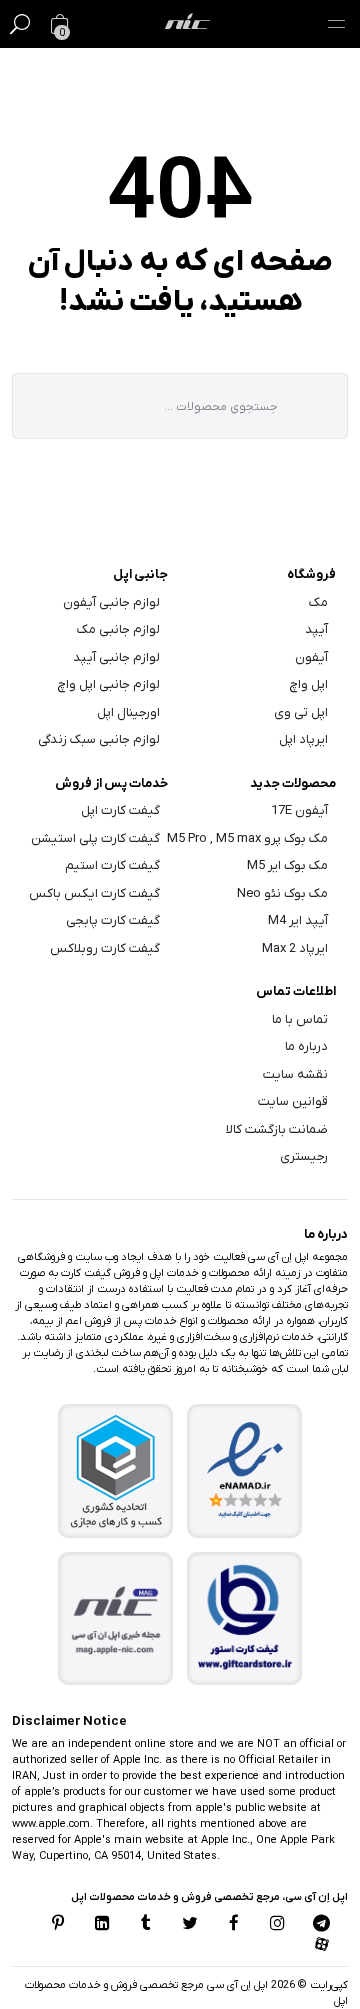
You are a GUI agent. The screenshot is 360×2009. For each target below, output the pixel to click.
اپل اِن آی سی (236, 1985)
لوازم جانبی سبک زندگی (99, 739)
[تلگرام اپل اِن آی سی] (321, 1925)
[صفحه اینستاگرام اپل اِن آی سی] (277, 1925)
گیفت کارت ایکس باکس (94, 893)
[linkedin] (102, 1925)
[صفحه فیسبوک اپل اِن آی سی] (234, 1925)
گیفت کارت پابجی (113, 920)
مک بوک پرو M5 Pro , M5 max (247, 838)
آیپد (316, 629)
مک (318, 602)
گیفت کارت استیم (112, 865)
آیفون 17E (299, 810)
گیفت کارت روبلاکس (105, 948)
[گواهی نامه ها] (245, 1471)
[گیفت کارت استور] (245, 1618)
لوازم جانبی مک (118, 629)
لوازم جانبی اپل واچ (109, 684)
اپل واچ (309, 684)
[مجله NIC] (116, 1618)
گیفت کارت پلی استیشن (95, 838)
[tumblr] (146, 1925)
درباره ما (306, 1046)
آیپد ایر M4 (298, 920)
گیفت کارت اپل (120, 810)
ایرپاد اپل (303, 739)
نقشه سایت (295, 1074)
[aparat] (321, 1946)
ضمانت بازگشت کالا (277, 1129)
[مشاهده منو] (336, 24)
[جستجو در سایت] (20, 24)
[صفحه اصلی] (187, 24)
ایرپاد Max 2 (295, 948)
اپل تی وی (301, 712)
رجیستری (304, 1156)
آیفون (311, 657)
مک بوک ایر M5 (287, 865)
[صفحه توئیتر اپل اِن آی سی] (190, 1925)
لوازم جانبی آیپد (116, 657)
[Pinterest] (59, 1925)
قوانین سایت (293, 1101)
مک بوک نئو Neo (282, 893)
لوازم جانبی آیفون (111, 602)
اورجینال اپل (128, 712)
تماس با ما (300, 1019)
